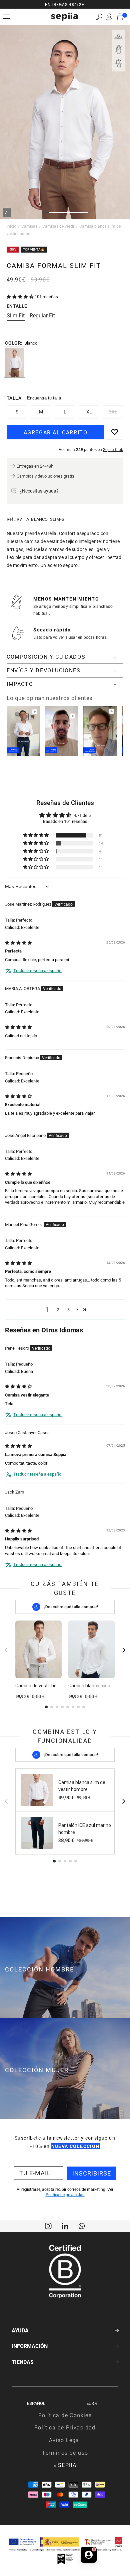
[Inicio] (64, 17)
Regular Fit (42, 315)
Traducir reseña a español (38, 970)
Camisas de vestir (58, 226)
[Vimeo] (65, 2225)
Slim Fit (16, 315)
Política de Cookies (65, 2415)
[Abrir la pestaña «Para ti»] (89, 2555)
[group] (65, 4)
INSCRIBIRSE (92, 2173)
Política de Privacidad (65, 2427)
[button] (99, 17)
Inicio (11, 226)
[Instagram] (48, 2225)
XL (89, 412)
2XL (113, 412)
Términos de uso (65, 2453)
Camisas (29, 226)
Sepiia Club (113, 449)
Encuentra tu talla (44, 398)
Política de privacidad (65, 2194)
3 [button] (68, 1309)
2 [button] (58, 1309)
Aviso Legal (65, 2440)
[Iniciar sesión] (109, 17)
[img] (18, 943)
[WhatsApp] (82, 2225)
